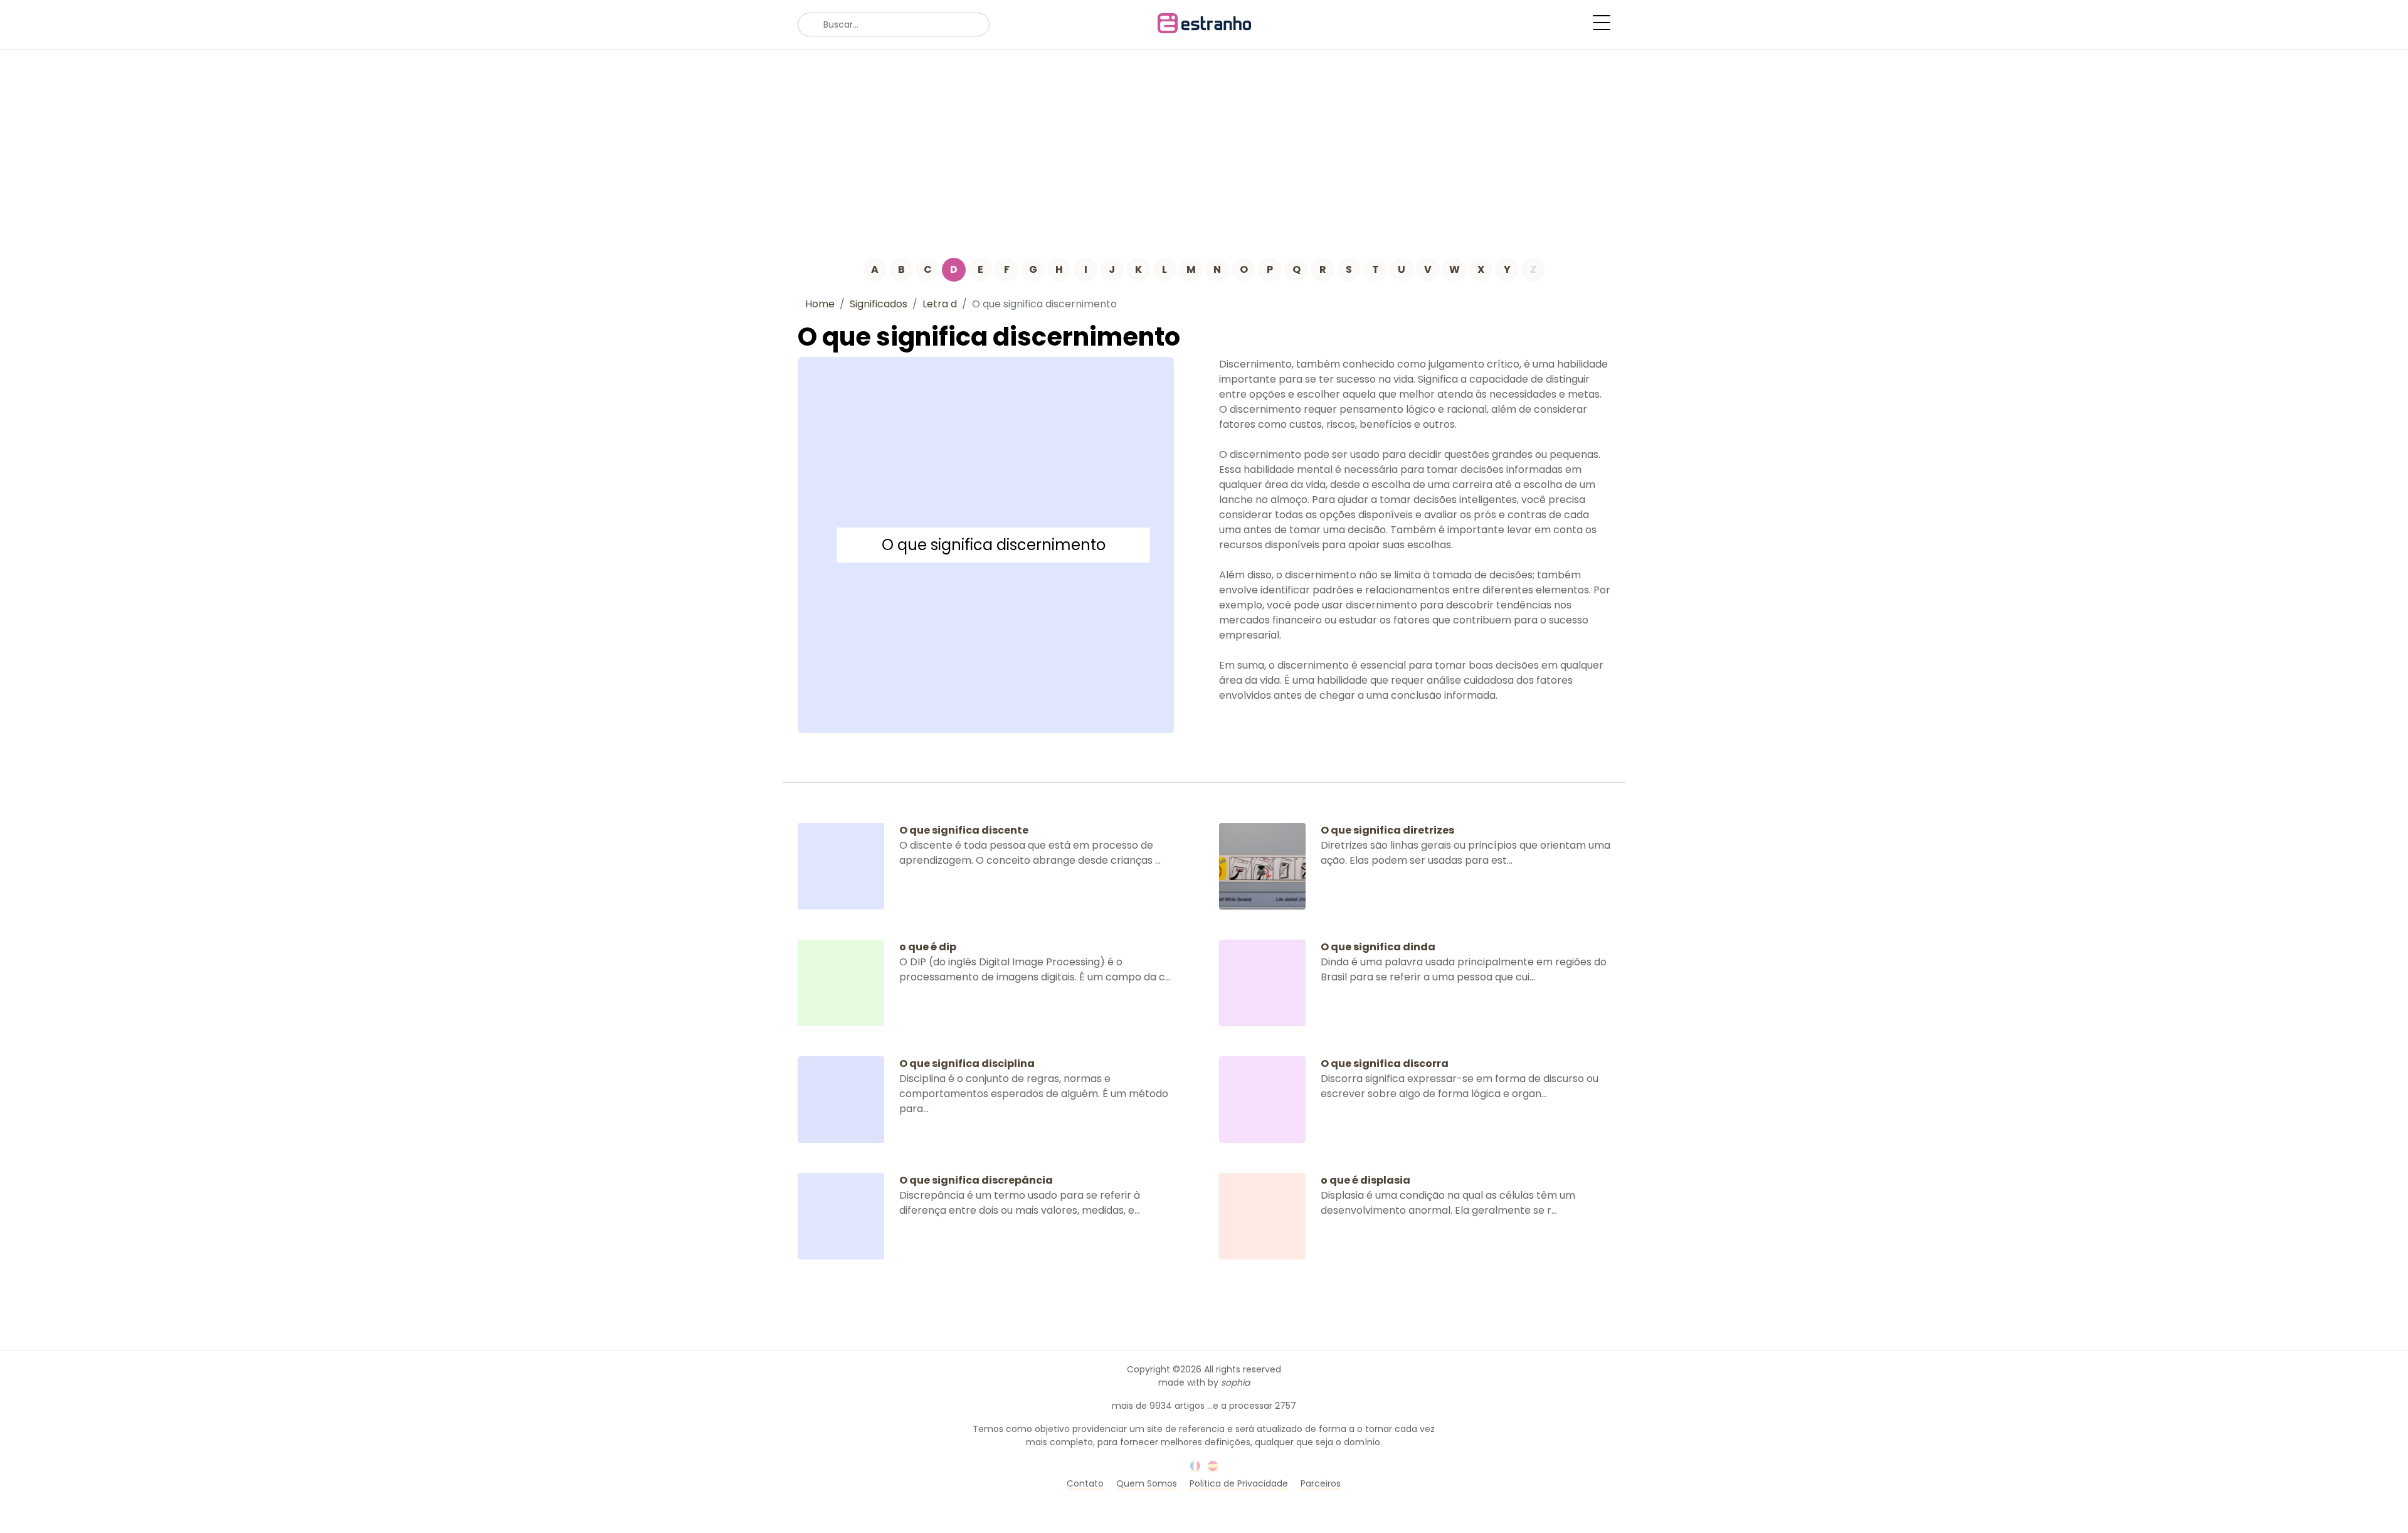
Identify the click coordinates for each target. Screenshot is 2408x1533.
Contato (1085, 1483)
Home (820, 304)
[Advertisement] (1204, 144)
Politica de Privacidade (1239, 1483)
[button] (1602, 23)
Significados (879, 304)
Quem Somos (1147, 1483)
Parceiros (1321, 1483)
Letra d (940, 304)
